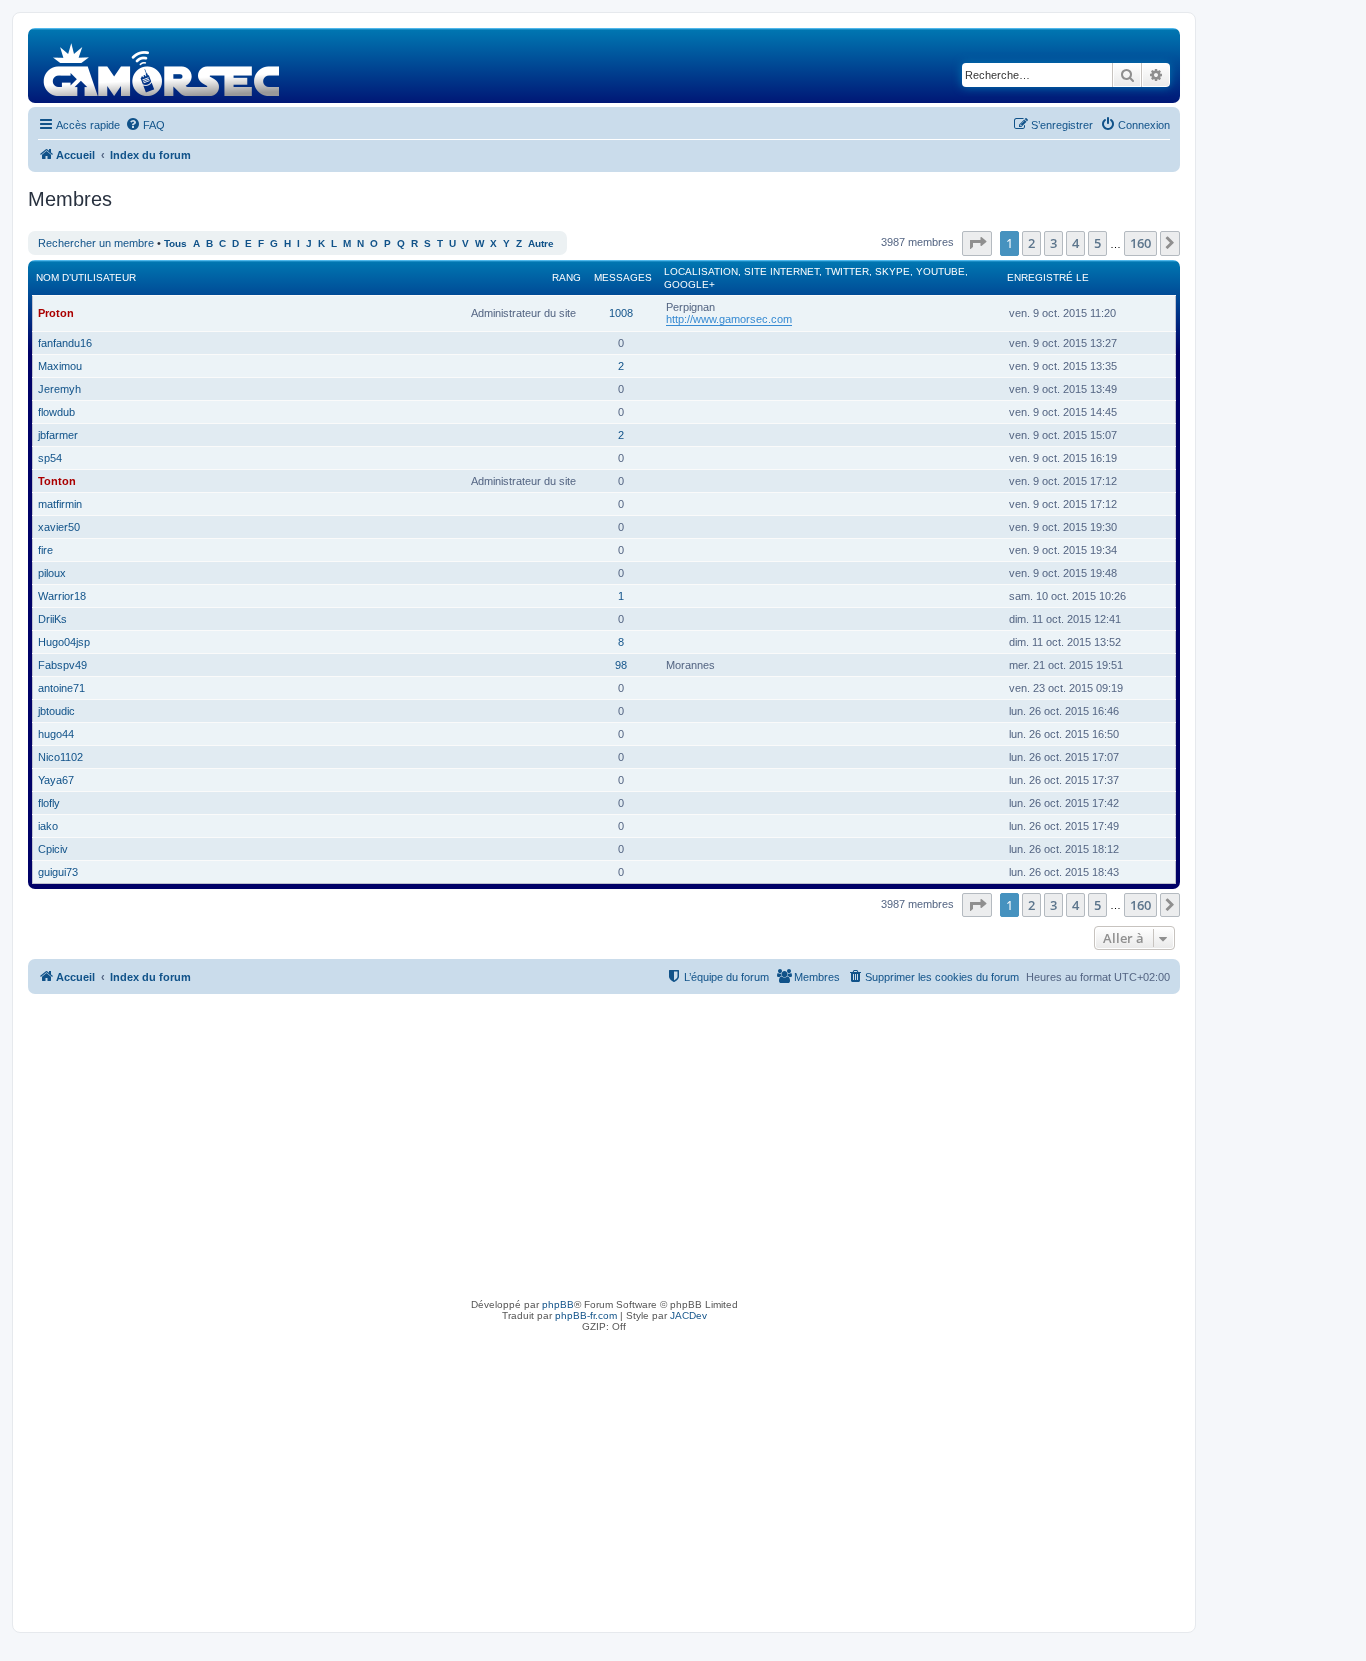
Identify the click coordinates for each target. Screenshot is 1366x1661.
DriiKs (52, 619)
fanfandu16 (65, 343)
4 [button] (1075, 243)
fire (45, 550)
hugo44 (56, 734)
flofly (49, 803)
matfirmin (60, 504)
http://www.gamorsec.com (729, 319)
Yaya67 (56, 780)
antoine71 (61, 688)
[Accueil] (162, 65)
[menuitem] (145, 125)
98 (621, 665)
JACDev (688, 1315)
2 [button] (1031, 243)
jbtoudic (56, 711)
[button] (977, 243)
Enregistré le (1048, 277)
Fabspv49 (62, 665)
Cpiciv (53, 849)
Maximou (60, 366)
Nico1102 (60, 757)
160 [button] (1140, 243)
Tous (175, 243)
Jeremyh (59, 389)
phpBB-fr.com (586, 1315)
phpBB (558, 1304)
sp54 (50, 458)
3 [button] (1053, 243)
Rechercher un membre (96, 243)
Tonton (57, 481)
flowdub (56, 412)
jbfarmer (58, 435)
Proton (56, 313)
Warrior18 (62, 596)
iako (48, 826)
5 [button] (1097, 243)
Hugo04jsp (64, 642)
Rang (566, 277)
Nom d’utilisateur (86, 277)
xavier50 (59, 527)
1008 (621, 313)
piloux (52, 573)
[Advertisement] (604, 1144)
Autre (541, 243)
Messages (623, 277)
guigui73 (58, 872)
